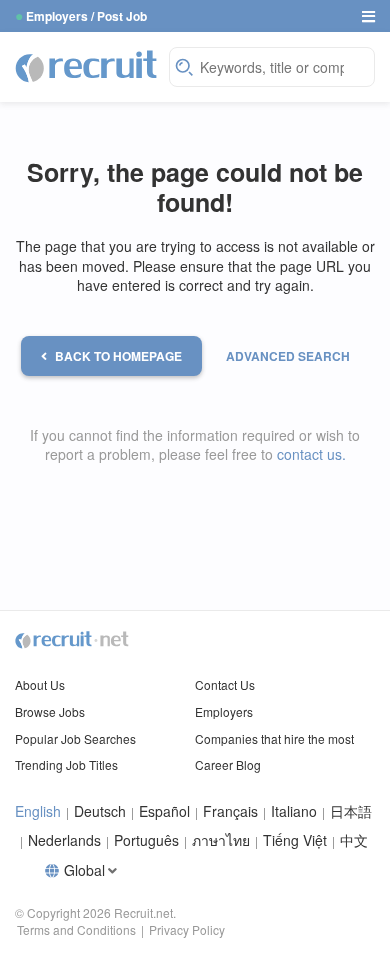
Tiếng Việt (295, 840)
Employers (224, 711)
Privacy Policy (187, 929)
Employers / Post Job (86, 16)
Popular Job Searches (75, 738)
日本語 (351, 811)
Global (84, 870)
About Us (40, 684)
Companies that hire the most (274, 738)
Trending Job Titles (66, 764)
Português (146, 840)
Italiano (294, 811)
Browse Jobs (50, 711)
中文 (354, 840)
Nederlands (64, 840)
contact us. (311, 454)
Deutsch (100, 811)
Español (164, 811)
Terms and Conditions (76, 929)
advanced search (288, 356)
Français (230, 811)
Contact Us (225, 684)
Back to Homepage (118, 356)
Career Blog (228, 764)
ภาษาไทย (221, 840)
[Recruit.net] (87, 65)
